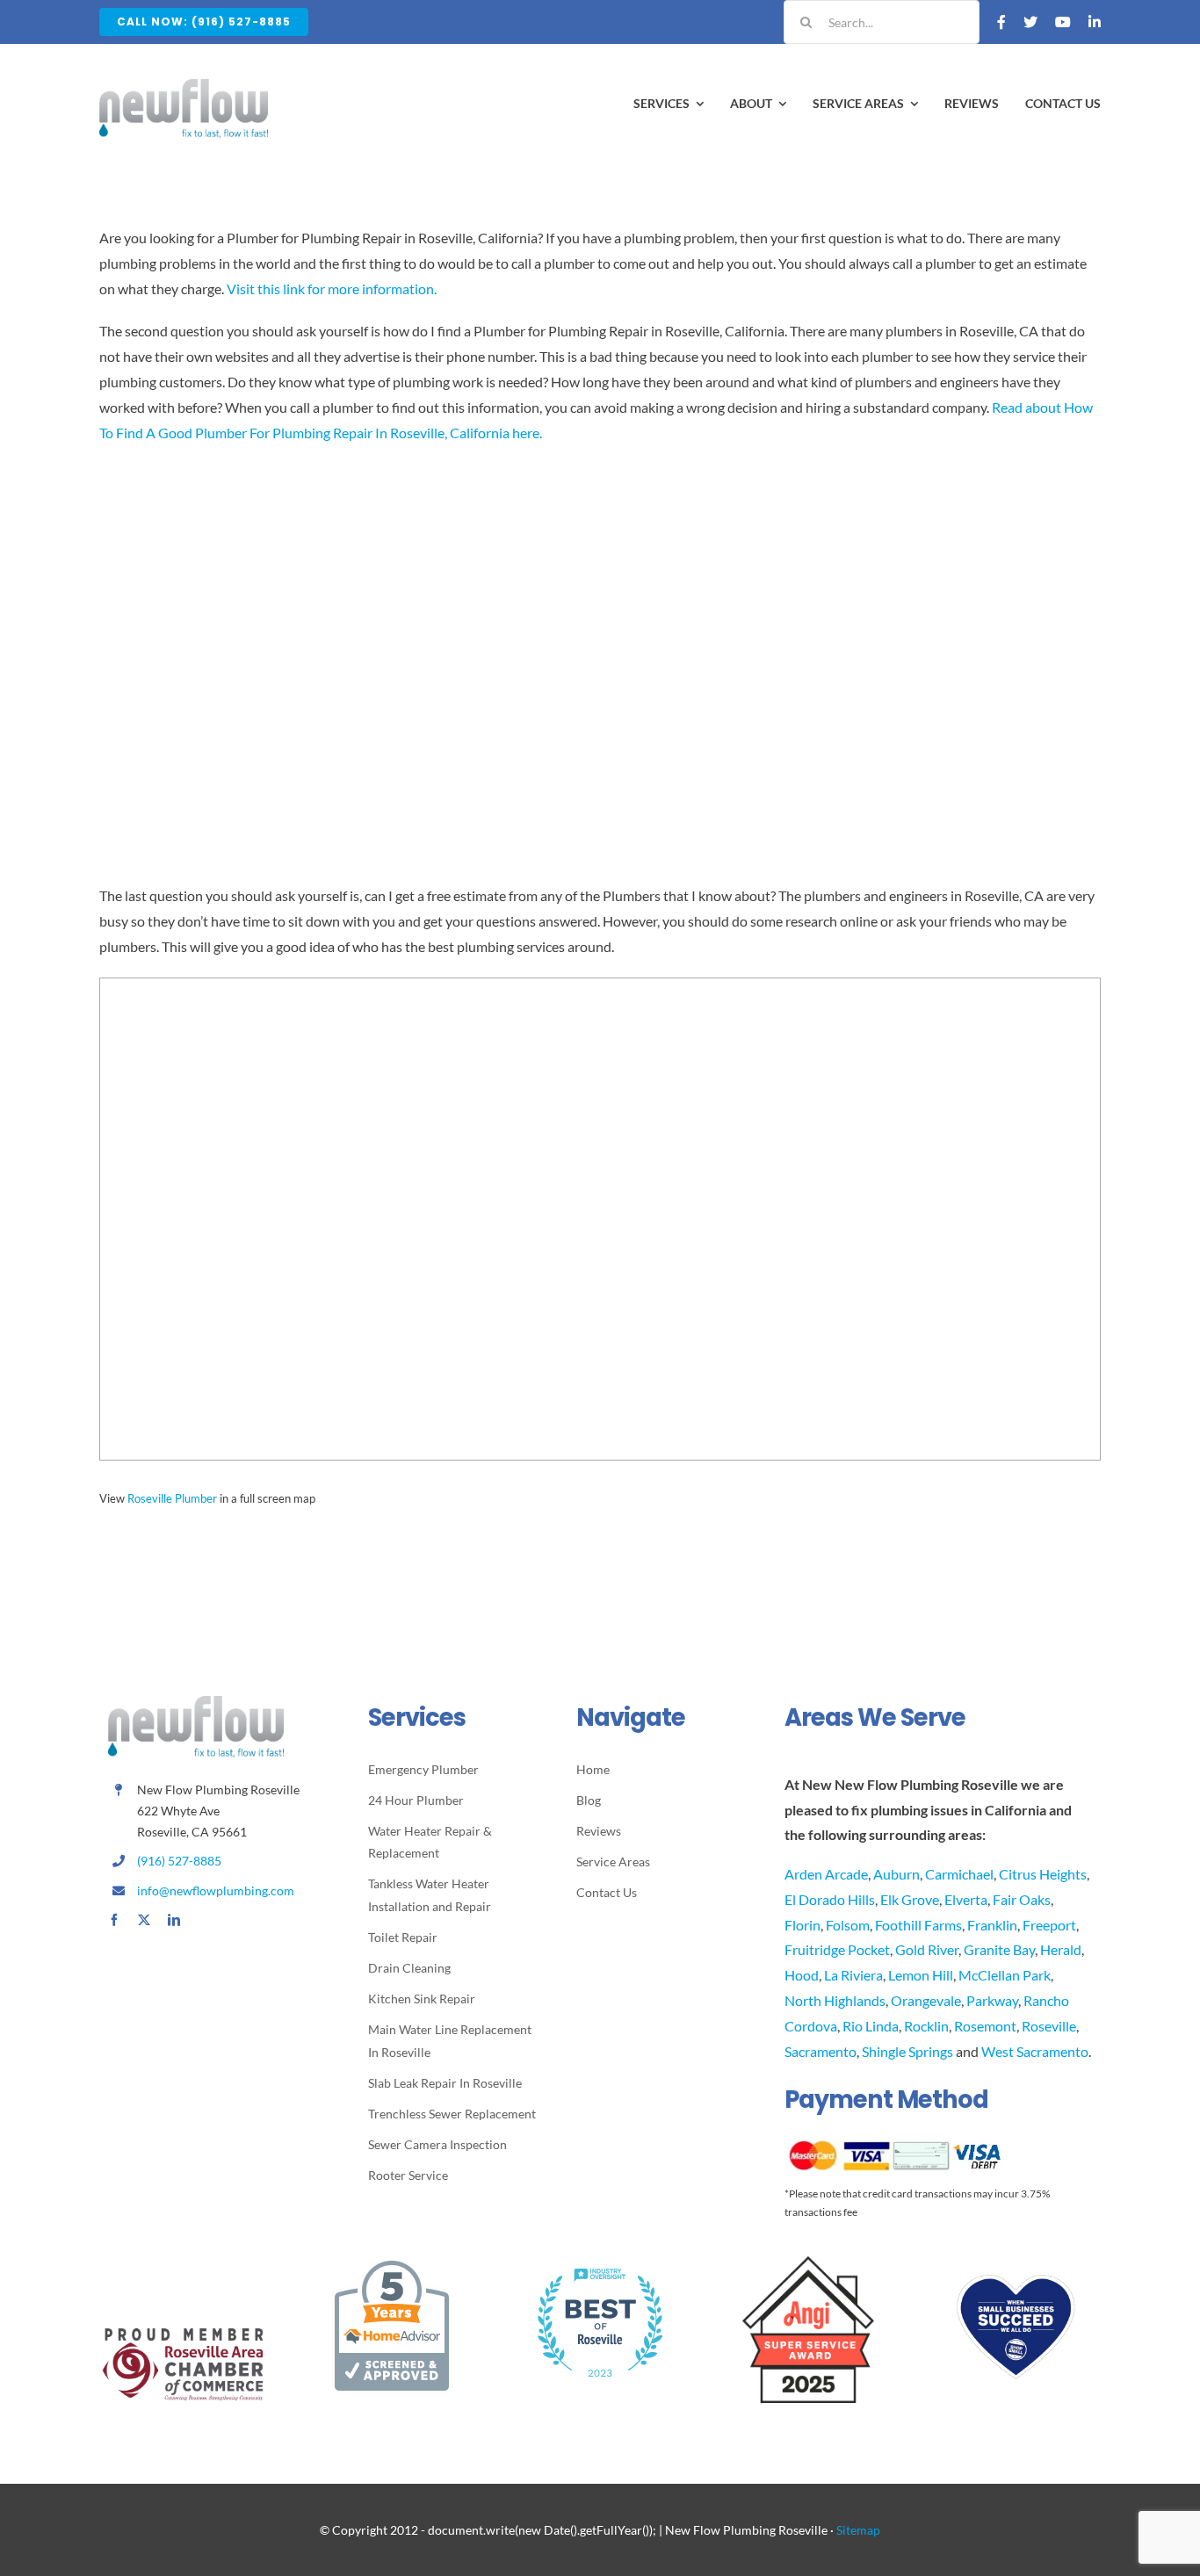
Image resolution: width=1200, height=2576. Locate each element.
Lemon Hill (921, 1975)
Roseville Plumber (172, 1498)
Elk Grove (910, 1899)
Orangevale (926, 2000)
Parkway (992, 2000)
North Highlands (835, 2000)
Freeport (1049, 1925)
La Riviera (853, 1975)
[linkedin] (174, 1920)
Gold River (927, 1949)
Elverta (966, 1899)
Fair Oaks (1022, 1899)
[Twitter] (1030, 22)
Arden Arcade (826, 1874)
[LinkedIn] (1095, 22)
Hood (802, 1975)
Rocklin (926, 2026)
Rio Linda (871, 2026)
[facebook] (114, 1920)
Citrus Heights (1043, 1874)
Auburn (896, 1874)
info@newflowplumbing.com (216, 1891)
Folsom (848, 1925)
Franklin (992, 1925)
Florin (802, 1925)
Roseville (1049, 2026)
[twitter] (144, 1920)
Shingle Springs (907, 2051)
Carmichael (959, 1874)
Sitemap (858, 2530)
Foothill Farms (918, 1925)
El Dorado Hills (830, 1899)
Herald (1061, 1949)
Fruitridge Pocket (837, 1949)
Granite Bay (999, 1949)
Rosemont (985, 2026)
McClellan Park (1005, 1975)
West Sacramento (1035, 2051)
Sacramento (820, 2051)
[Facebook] (1001, 22)
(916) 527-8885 (179, 1861)
